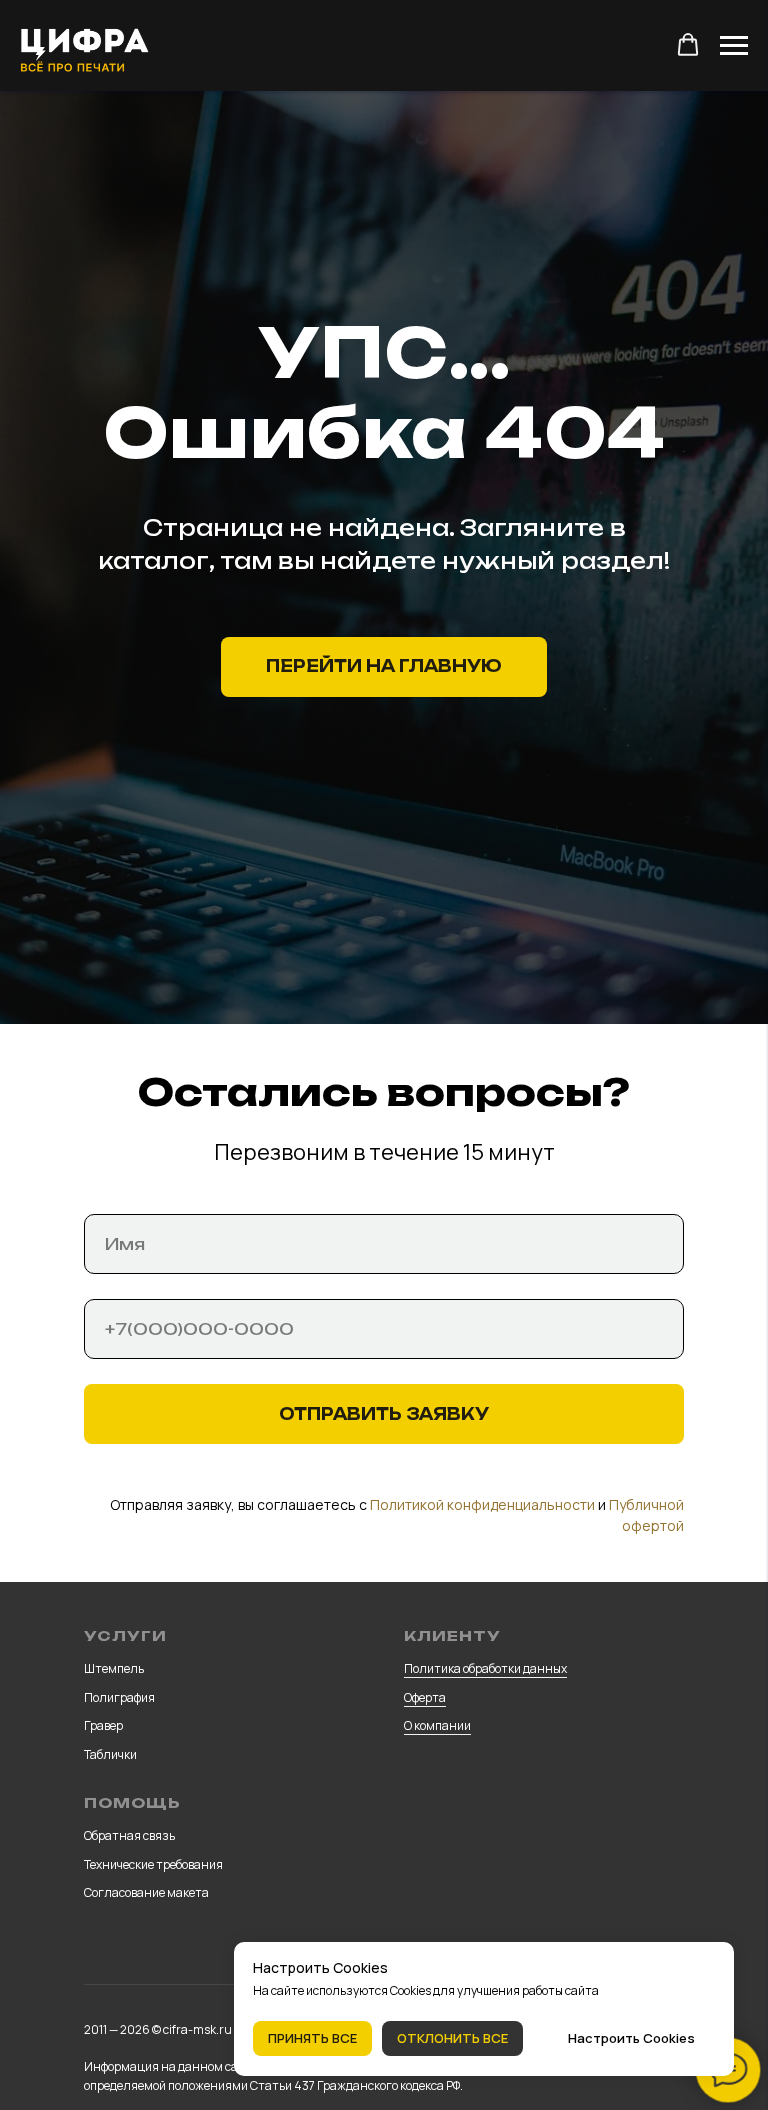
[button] (688, 45)
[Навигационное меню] (734, 46)
